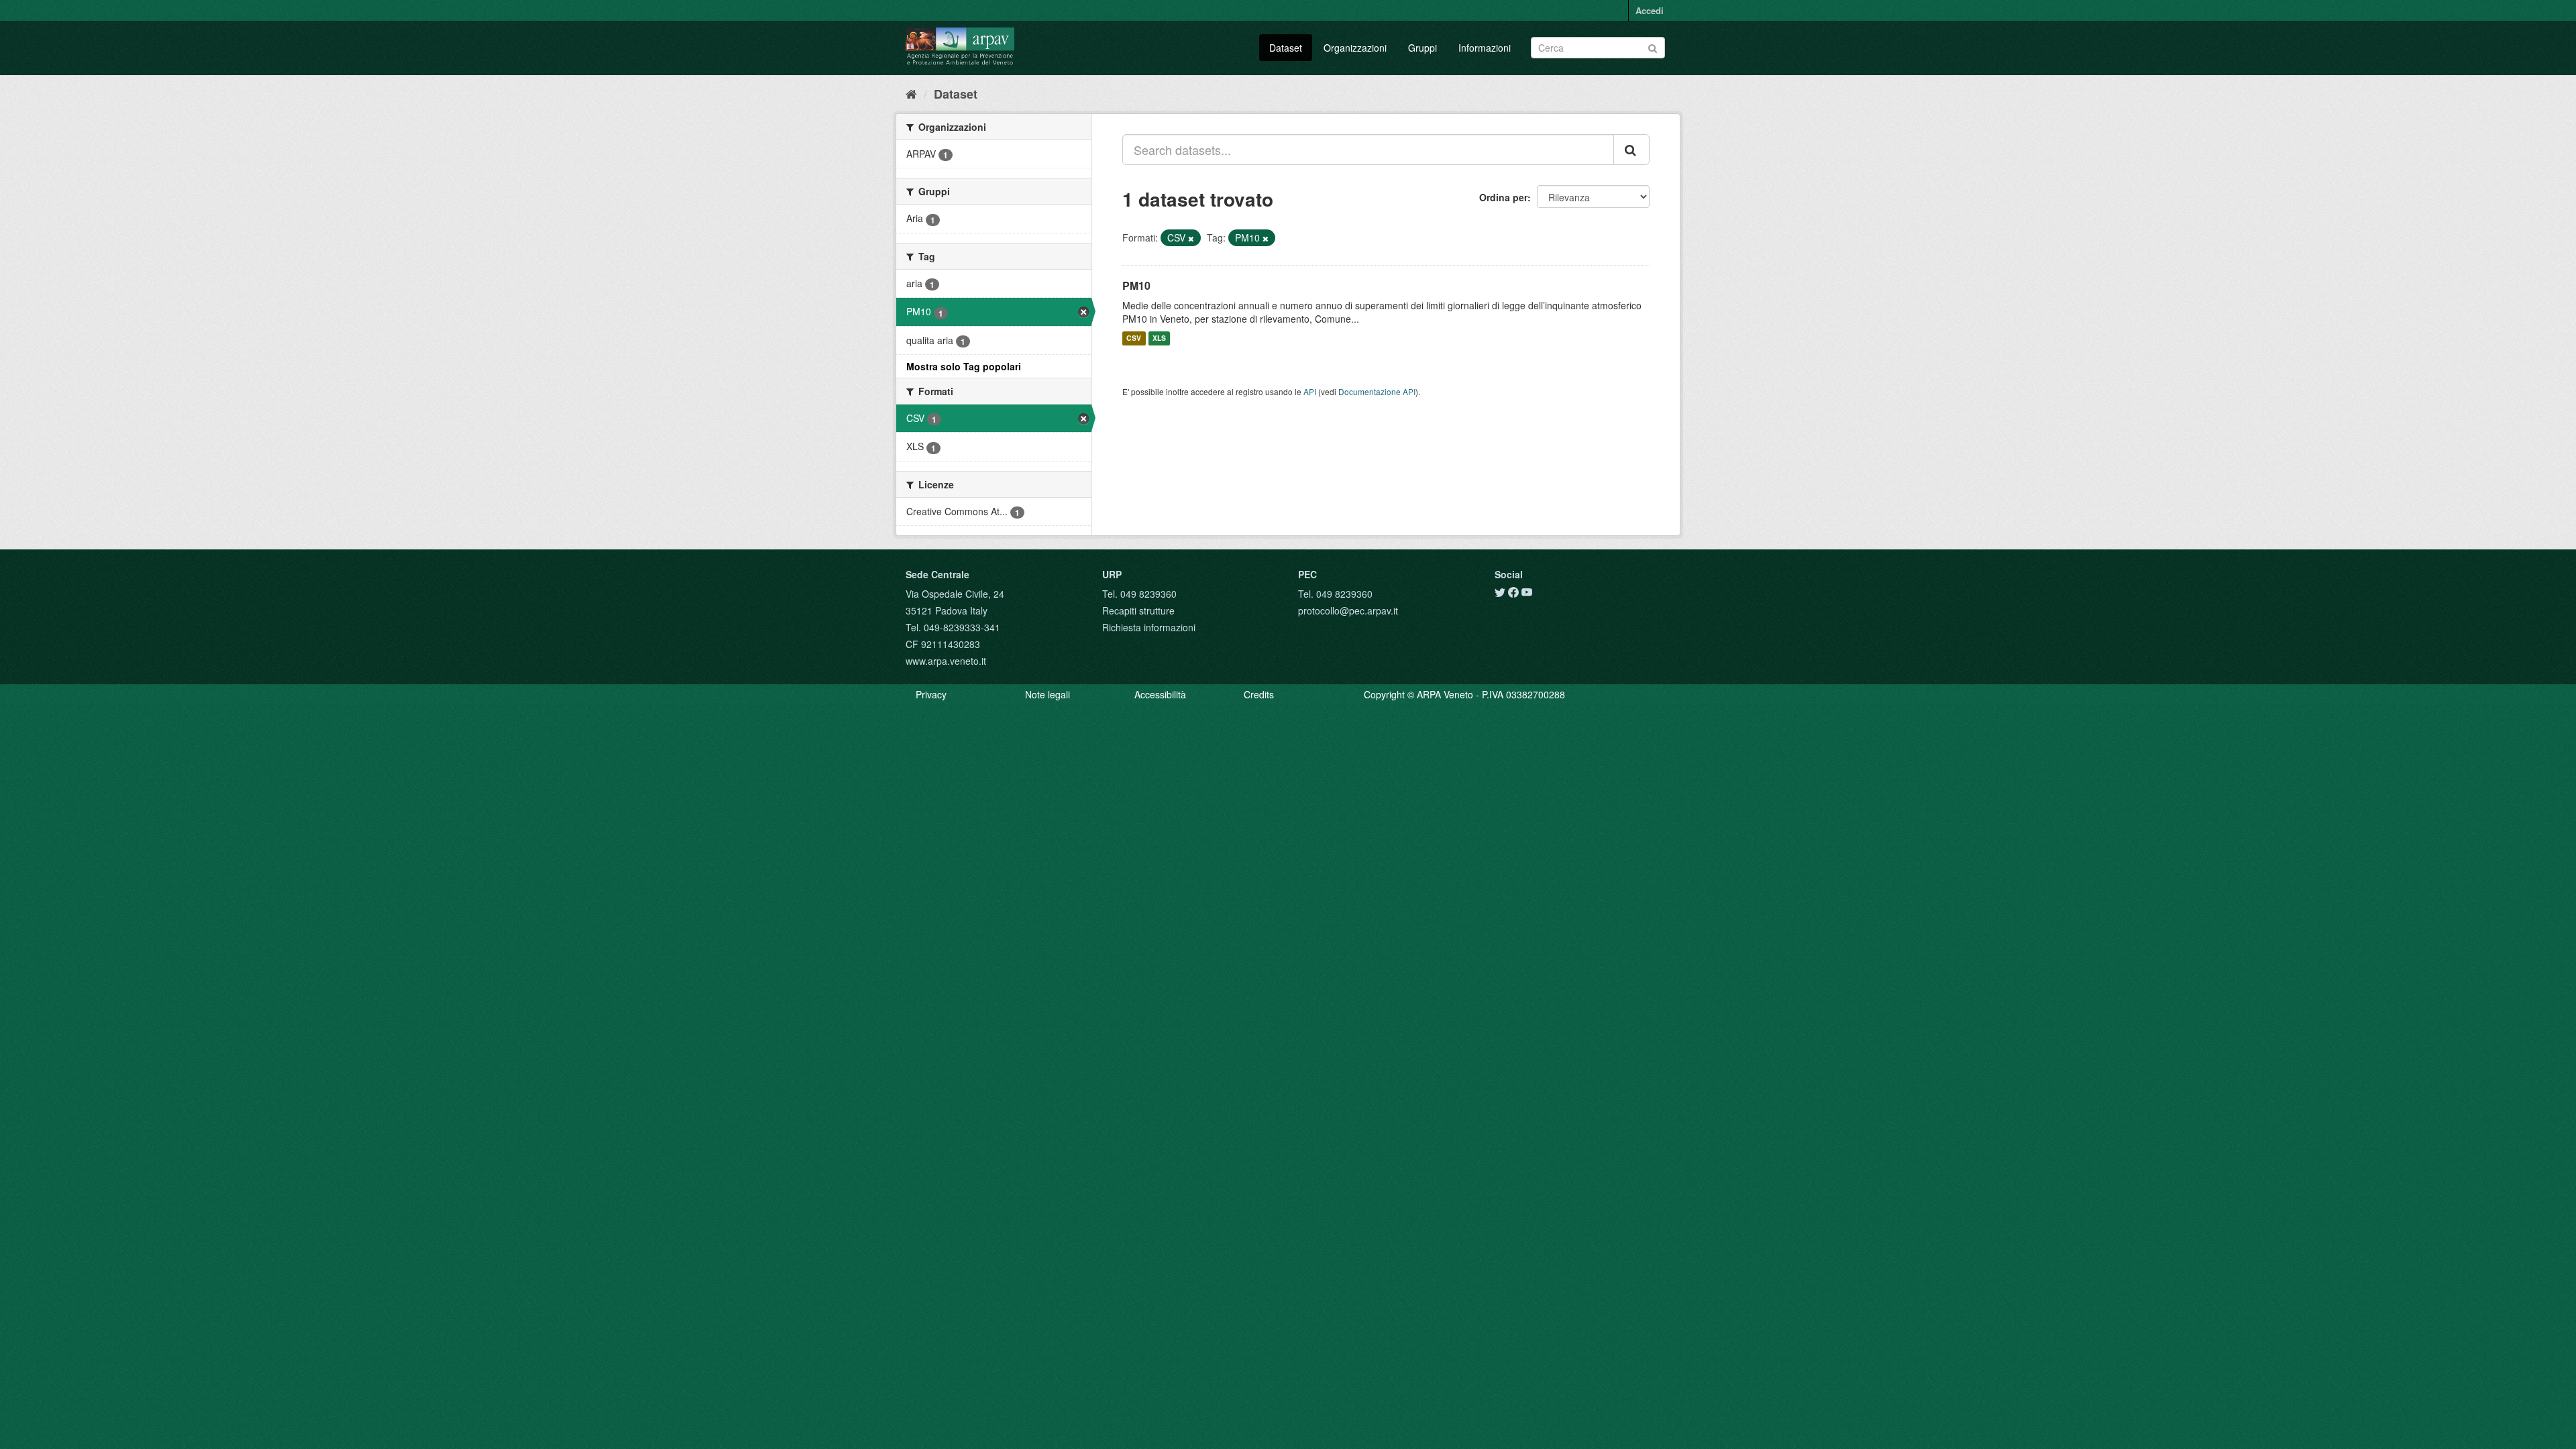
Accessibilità (1160, 694)
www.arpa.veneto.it (946, 661)
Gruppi (1423, 48)
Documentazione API (1377, 391)
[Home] (911, 93)
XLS (1159, 338)
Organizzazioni (1355, 48)
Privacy (931, 694)
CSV (1134, 338)
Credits (1259, 694)
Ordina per (1503, 197)
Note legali (1048, 694)
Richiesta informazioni (1149, 627)
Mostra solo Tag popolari (964, 366)
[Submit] (1653, 47)
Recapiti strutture (1138, 610)
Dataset (1286, 48)
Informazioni (1485, 48)
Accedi (1650, 10)
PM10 (1136, 285)
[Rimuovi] (1191, 238)
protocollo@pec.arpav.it (1348, 610)
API (1310, 391)
